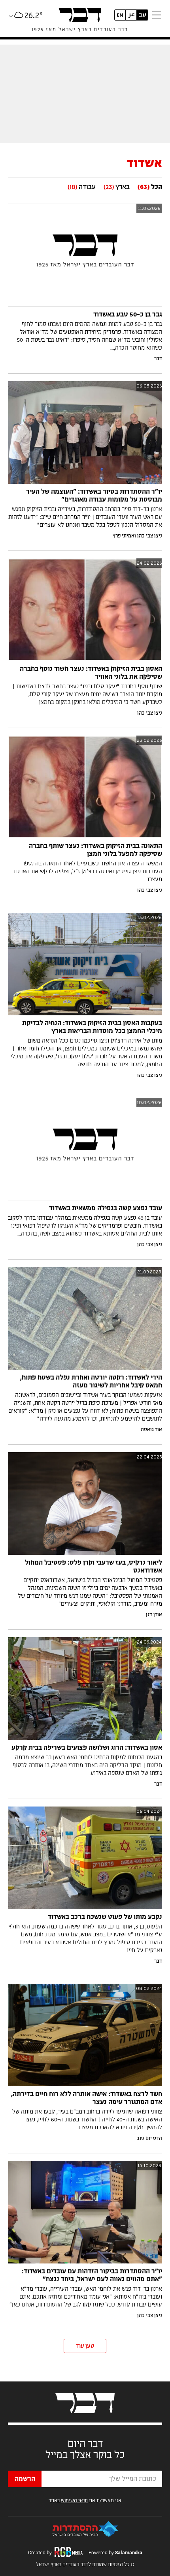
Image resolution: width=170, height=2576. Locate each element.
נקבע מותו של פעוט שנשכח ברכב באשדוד (105, 1917)
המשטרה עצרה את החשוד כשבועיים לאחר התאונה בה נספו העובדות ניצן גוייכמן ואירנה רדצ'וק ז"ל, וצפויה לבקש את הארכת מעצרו (88, 872)
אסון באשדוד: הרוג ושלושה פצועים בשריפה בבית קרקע (87, 1748)
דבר (158, 359)
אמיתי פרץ (124, 536)
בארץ (117, 187)
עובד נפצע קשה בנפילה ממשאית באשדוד (106, 1208)
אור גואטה (151, 1430)
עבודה (82, 187)
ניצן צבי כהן (150, 536)
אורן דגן (154, 1615)
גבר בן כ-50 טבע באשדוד (128, 315)
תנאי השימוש (74, 2501)
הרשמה (25, 2479)
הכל (150, 187)
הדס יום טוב (149, 2138)
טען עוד (85, 2346)
